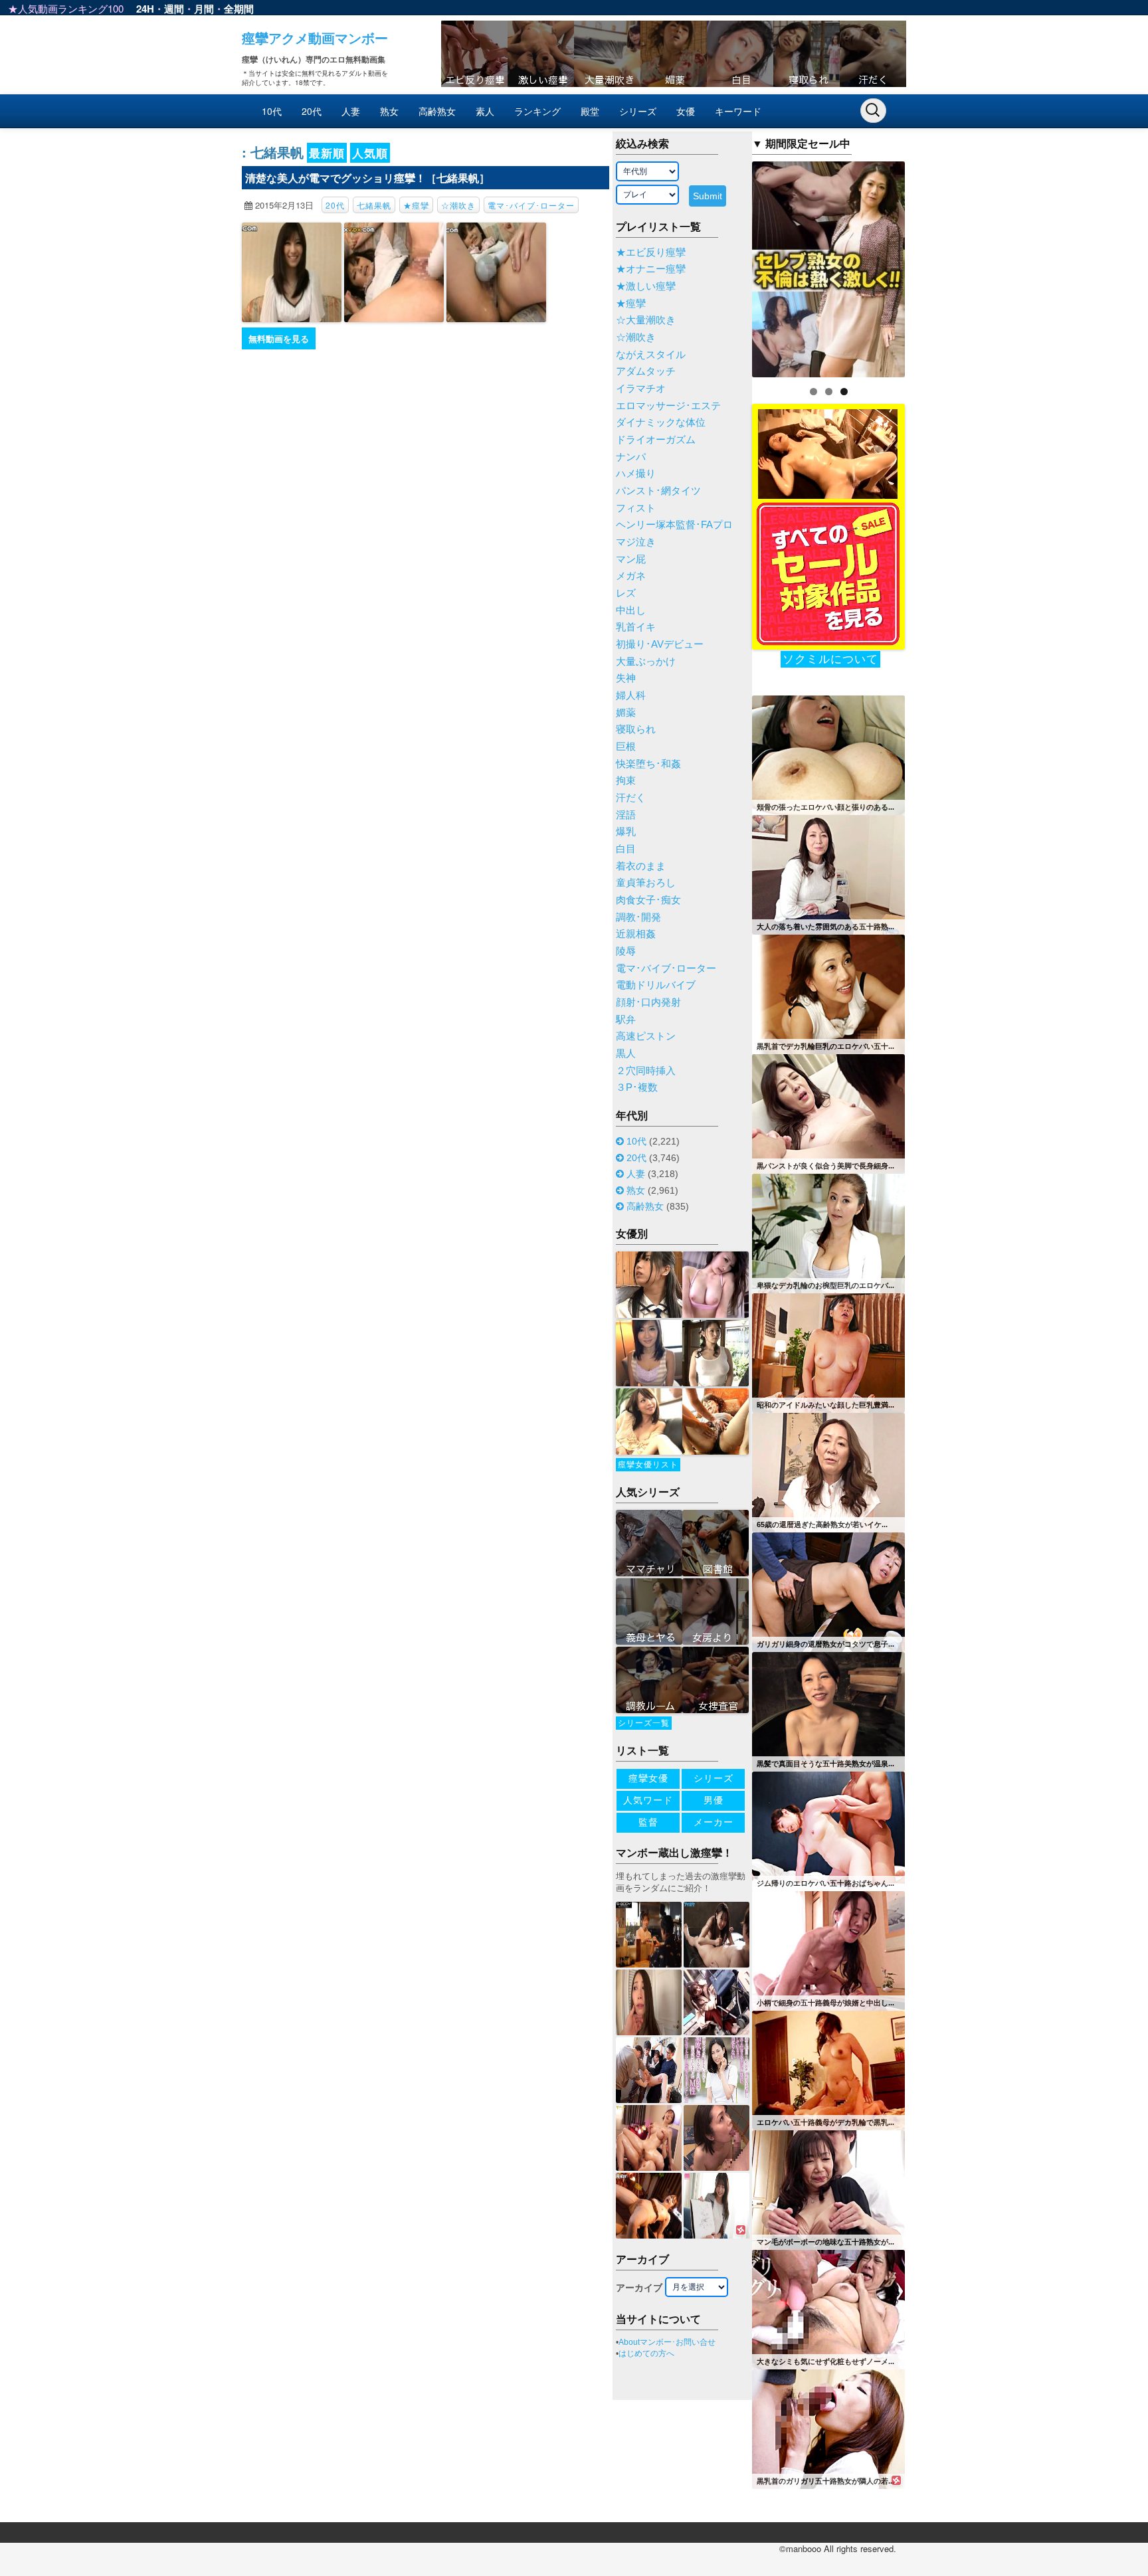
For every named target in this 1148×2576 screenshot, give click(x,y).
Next (928, 266)
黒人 (626, 1054)
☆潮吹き (458, 205)
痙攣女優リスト (648, 1465)
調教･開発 (638, 917)
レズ (626, 593)
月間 (204, 9)
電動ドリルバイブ (656, 985)
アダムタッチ (646, 371)
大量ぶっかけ (646, 662)
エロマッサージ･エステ (668, 406)
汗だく (631, 798)
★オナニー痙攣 (651, 269)
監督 (648, 1822)
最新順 (327, 153)
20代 (312, 111)
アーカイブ (639, 2288)
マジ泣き (636, 542)
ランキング (537, 111)
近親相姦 (636, 934)
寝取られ (636, 729)
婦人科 (631, 695)
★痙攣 (416, 205)
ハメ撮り (636, 474)
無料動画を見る (279, 338)
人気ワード (648, 1800)
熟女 (389, 111)
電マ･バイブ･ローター (531, 205)
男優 (714, 1800)
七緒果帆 (374, 205)
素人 (485, 111)
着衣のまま (641, 866)
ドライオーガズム (656, 440)
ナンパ (631, 457)
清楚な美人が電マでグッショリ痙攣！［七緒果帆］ (367, 178)
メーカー (714, 1822)
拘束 (626, 781)
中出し (631, 610)
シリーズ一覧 (644, 1723)
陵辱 (626, 951)
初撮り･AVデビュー (660, 644)
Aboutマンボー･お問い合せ (667, 2342)
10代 (272, 111)
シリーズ (638, 111)
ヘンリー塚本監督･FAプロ (674, 525)
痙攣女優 (648, 1778)
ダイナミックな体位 (661, 422)
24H (145, 9)
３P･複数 (637, 1087)
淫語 (626, 815)
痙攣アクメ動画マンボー (315, 38)
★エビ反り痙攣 (651, 252)
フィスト (636, 508)
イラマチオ (641, 389)
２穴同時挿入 (646, 1071)
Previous (729, 266)
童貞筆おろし (646, 883)
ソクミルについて (830, 659)
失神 (626, 678)
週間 (174, 9)
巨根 (626, 747)
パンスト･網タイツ (658, 491)
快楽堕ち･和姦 (648, 764)
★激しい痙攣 (646, 286)
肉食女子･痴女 (648, 900)
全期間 (239, 9)
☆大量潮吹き (646, 320)
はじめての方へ (646, 2353)
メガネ (631, 576)
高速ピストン (646, 1036)
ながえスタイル (651, 355)
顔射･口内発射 (648, 1002)
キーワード (738, 111)
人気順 (370, 153)
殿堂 (590, 111)
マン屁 (631, 559)
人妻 (351, 111)
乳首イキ (636, 627)
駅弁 (626, 1020)
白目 (626, 849)
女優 (686, 111)
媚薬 (626, 713)
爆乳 (626, 832)
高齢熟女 (437, 111)
